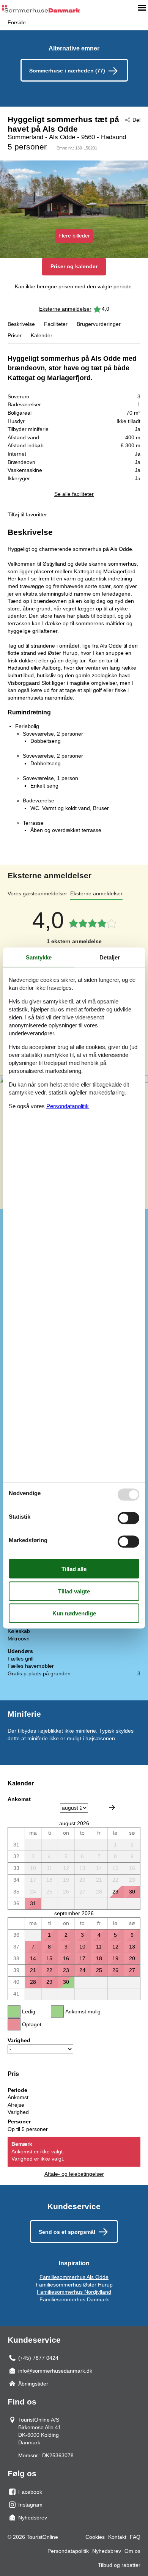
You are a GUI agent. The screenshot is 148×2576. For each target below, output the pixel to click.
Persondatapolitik (68, 2551)
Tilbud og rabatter (119, 2565)
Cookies (95, 2537)
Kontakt (117, 2537)
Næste (112, 1807)
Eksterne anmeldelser (65, 309)
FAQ (135, 2537)
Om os (132, 2551)
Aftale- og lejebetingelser (74, 2174)
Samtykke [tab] (39, 957)
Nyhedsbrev (107, 2551)
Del (136, 120)
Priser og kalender (74, 266)
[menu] (142, 8)
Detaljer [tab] (110, 957)
